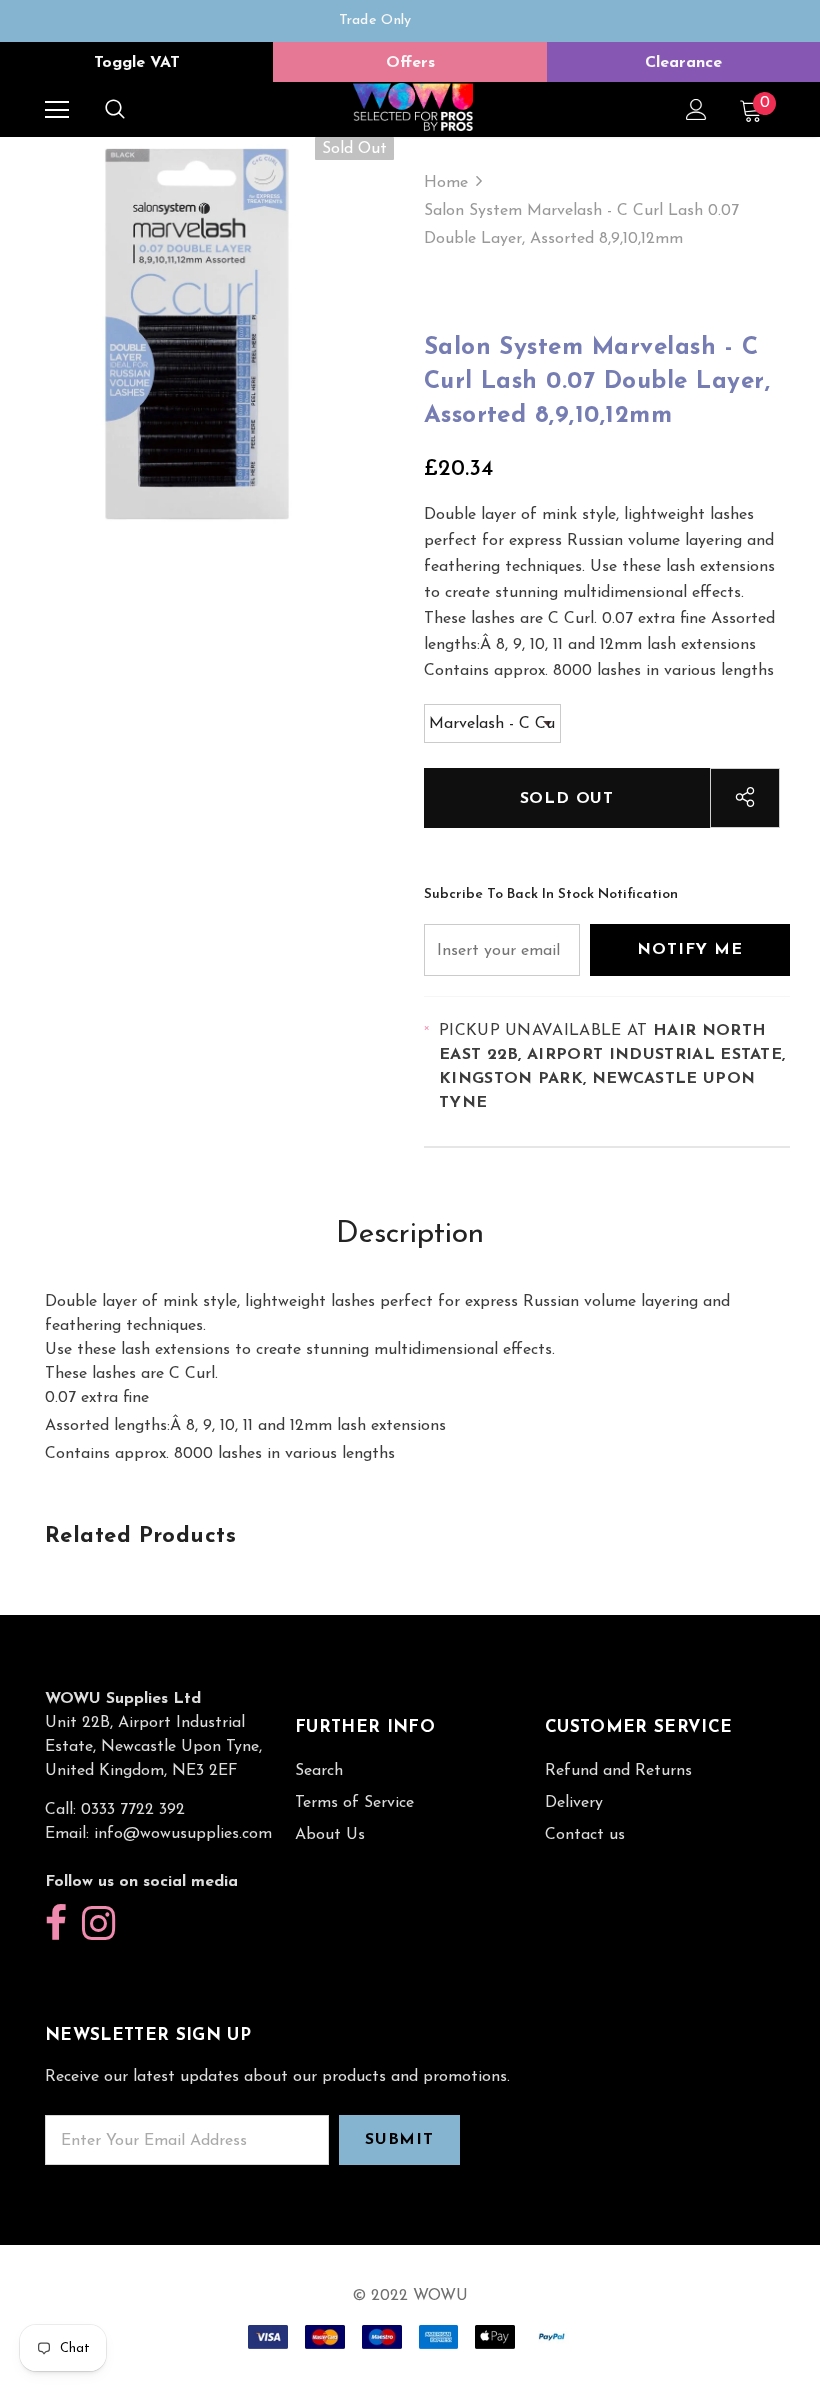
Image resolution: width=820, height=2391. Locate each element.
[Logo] (413, 108)
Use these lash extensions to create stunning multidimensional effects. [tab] (300, 1350)
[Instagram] (98, 1924)
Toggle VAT (137, 63)
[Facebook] (56, 1924)
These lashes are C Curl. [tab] (131, 1374)
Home (446, 183)
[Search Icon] (115, 110)
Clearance (683, 63)
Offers (410, 63)
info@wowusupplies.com (183, 1834)
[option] (375, 21)
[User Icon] (696, 109)
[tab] (410, 1426)
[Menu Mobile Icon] (57, 110)
